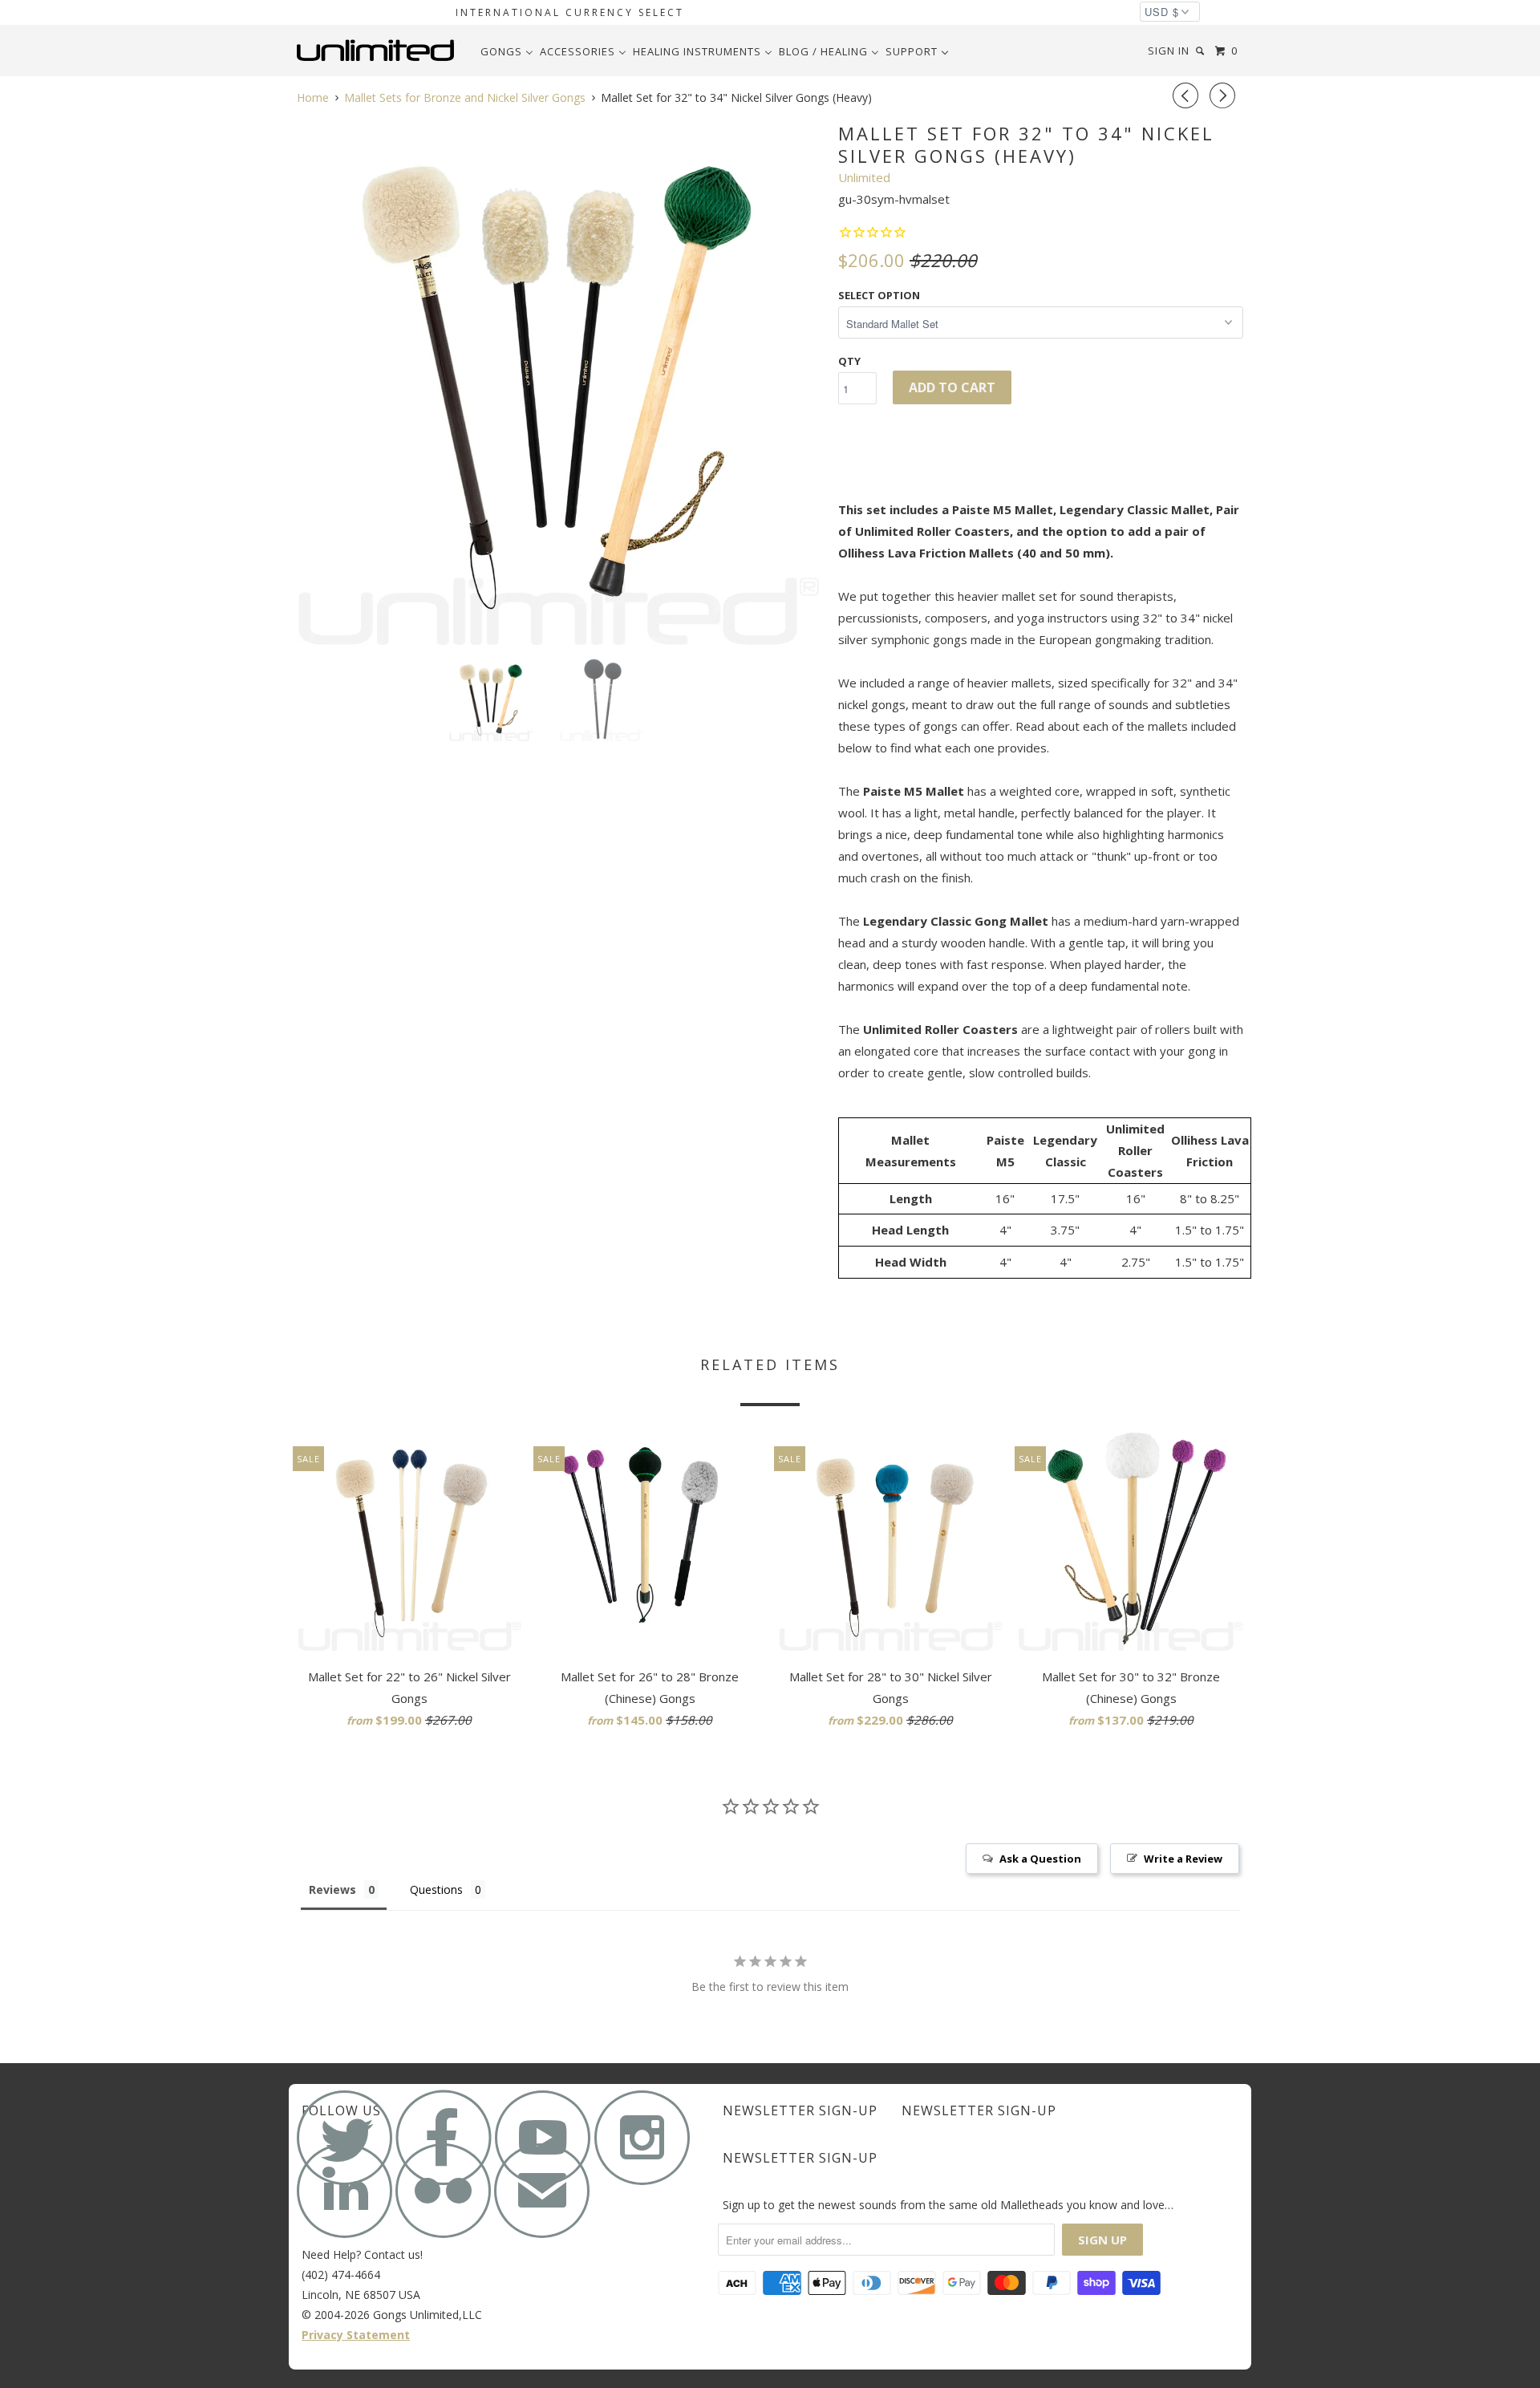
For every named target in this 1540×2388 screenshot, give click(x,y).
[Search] (1202, 51)
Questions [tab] (436, 1889)
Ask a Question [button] (1040, 1859)
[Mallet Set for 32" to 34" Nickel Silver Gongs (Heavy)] (559, 382)
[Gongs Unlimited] (379, 51)
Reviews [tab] (332, 1889)
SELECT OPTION (879, 295)
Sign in (1169, 51)
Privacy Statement (356, 2335)
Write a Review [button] (1183, 1859)
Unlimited (864, 177)
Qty (849, 361)
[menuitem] (507, 51)
